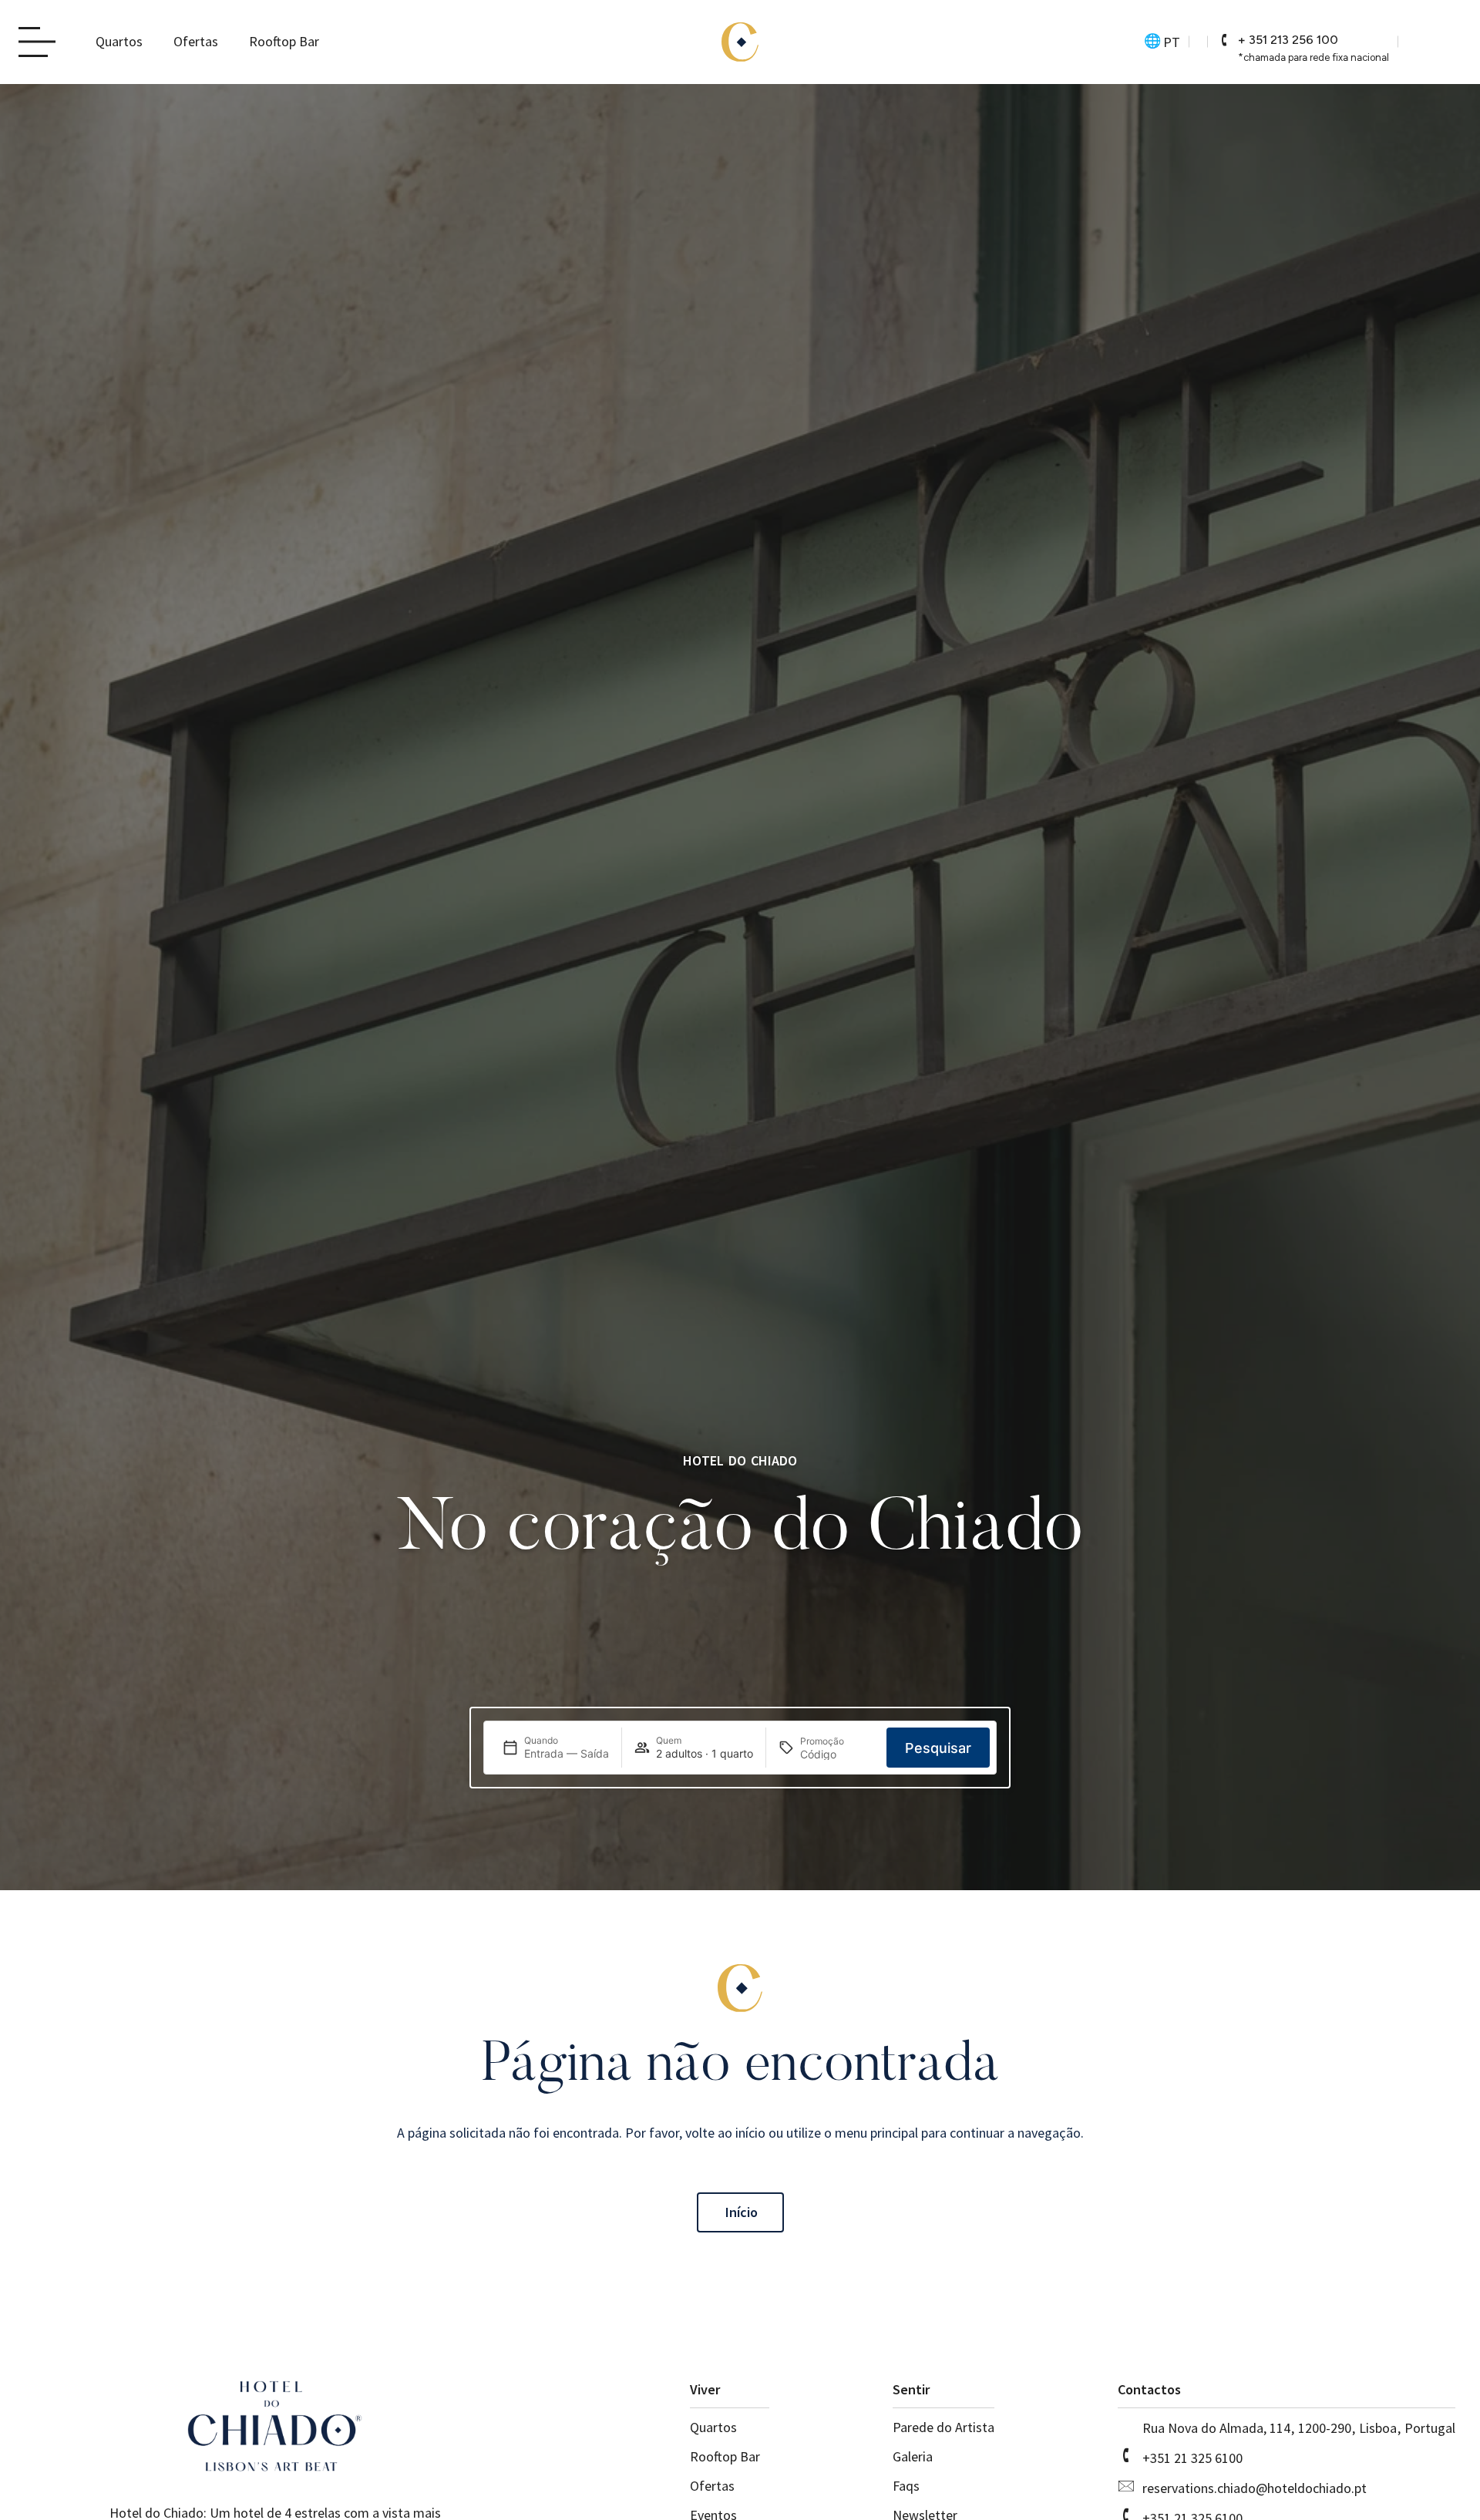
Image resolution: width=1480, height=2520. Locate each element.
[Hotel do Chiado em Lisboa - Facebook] (1448, 42)
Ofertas (196, 41)
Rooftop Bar (284, 41)
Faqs (906, 2486)
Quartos (119, 41)
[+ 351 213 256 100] (1224, 40)
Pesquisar (938, 1747)
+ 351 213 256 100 (1288, 40)
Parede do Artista (943, 2427)
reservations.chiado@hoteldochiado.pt (1255, 2488)
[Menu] (42, 43)
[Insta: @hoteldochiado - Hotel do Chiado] (1421, 42)
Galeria (913, 2456)
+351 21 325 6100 (1192, 2458)
